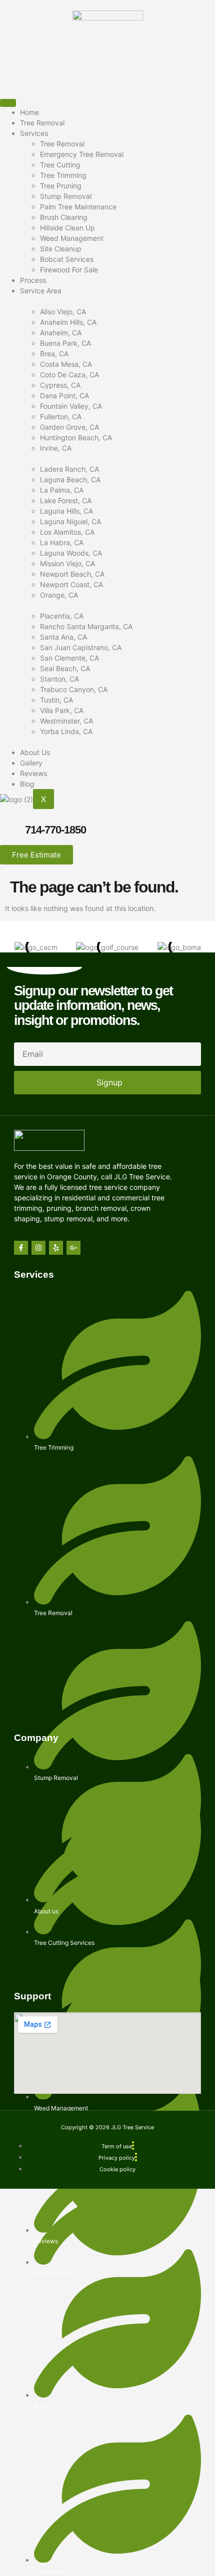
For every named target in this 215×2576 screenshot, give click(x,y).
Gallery (31, 763)
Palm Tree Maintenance (78, 207)
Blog (27, 784)
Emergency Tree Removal (82, 154)
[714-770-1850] (12, 832)
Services (34, 133)
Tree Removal (42, 123)
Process (33, 280)
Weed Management (72, 238)
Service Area (41, 291)
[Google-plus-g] (73, 1248)
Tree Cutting (60, 165)
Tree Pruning (61, 186)
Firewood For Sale (69, 270)
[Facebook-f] (21, 1248)
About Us (35, 752)
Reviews (33, 773)
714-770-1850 (55, 830)
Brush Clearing (64, 217)
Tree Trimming (63, 175)
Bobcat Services (67, 259)
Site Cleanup (61, 249)
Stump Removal (66, 196)
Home (29, 112)
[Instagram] (38, 1248)
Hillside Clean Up (67, 228)
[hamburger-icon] (8, 103)
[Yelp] (56, 1248)
